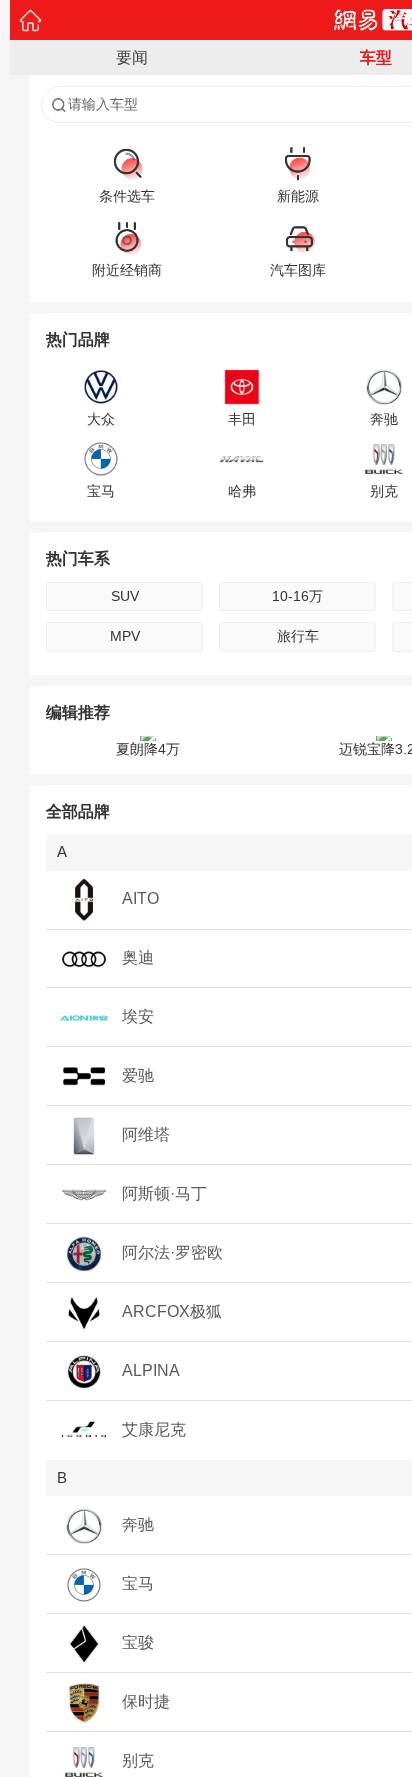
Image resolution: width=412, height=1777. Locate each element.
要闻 (132, 57)
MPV (125, 636)
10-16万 (297, 596)
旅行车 (298, 636)
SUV (125, 596)
